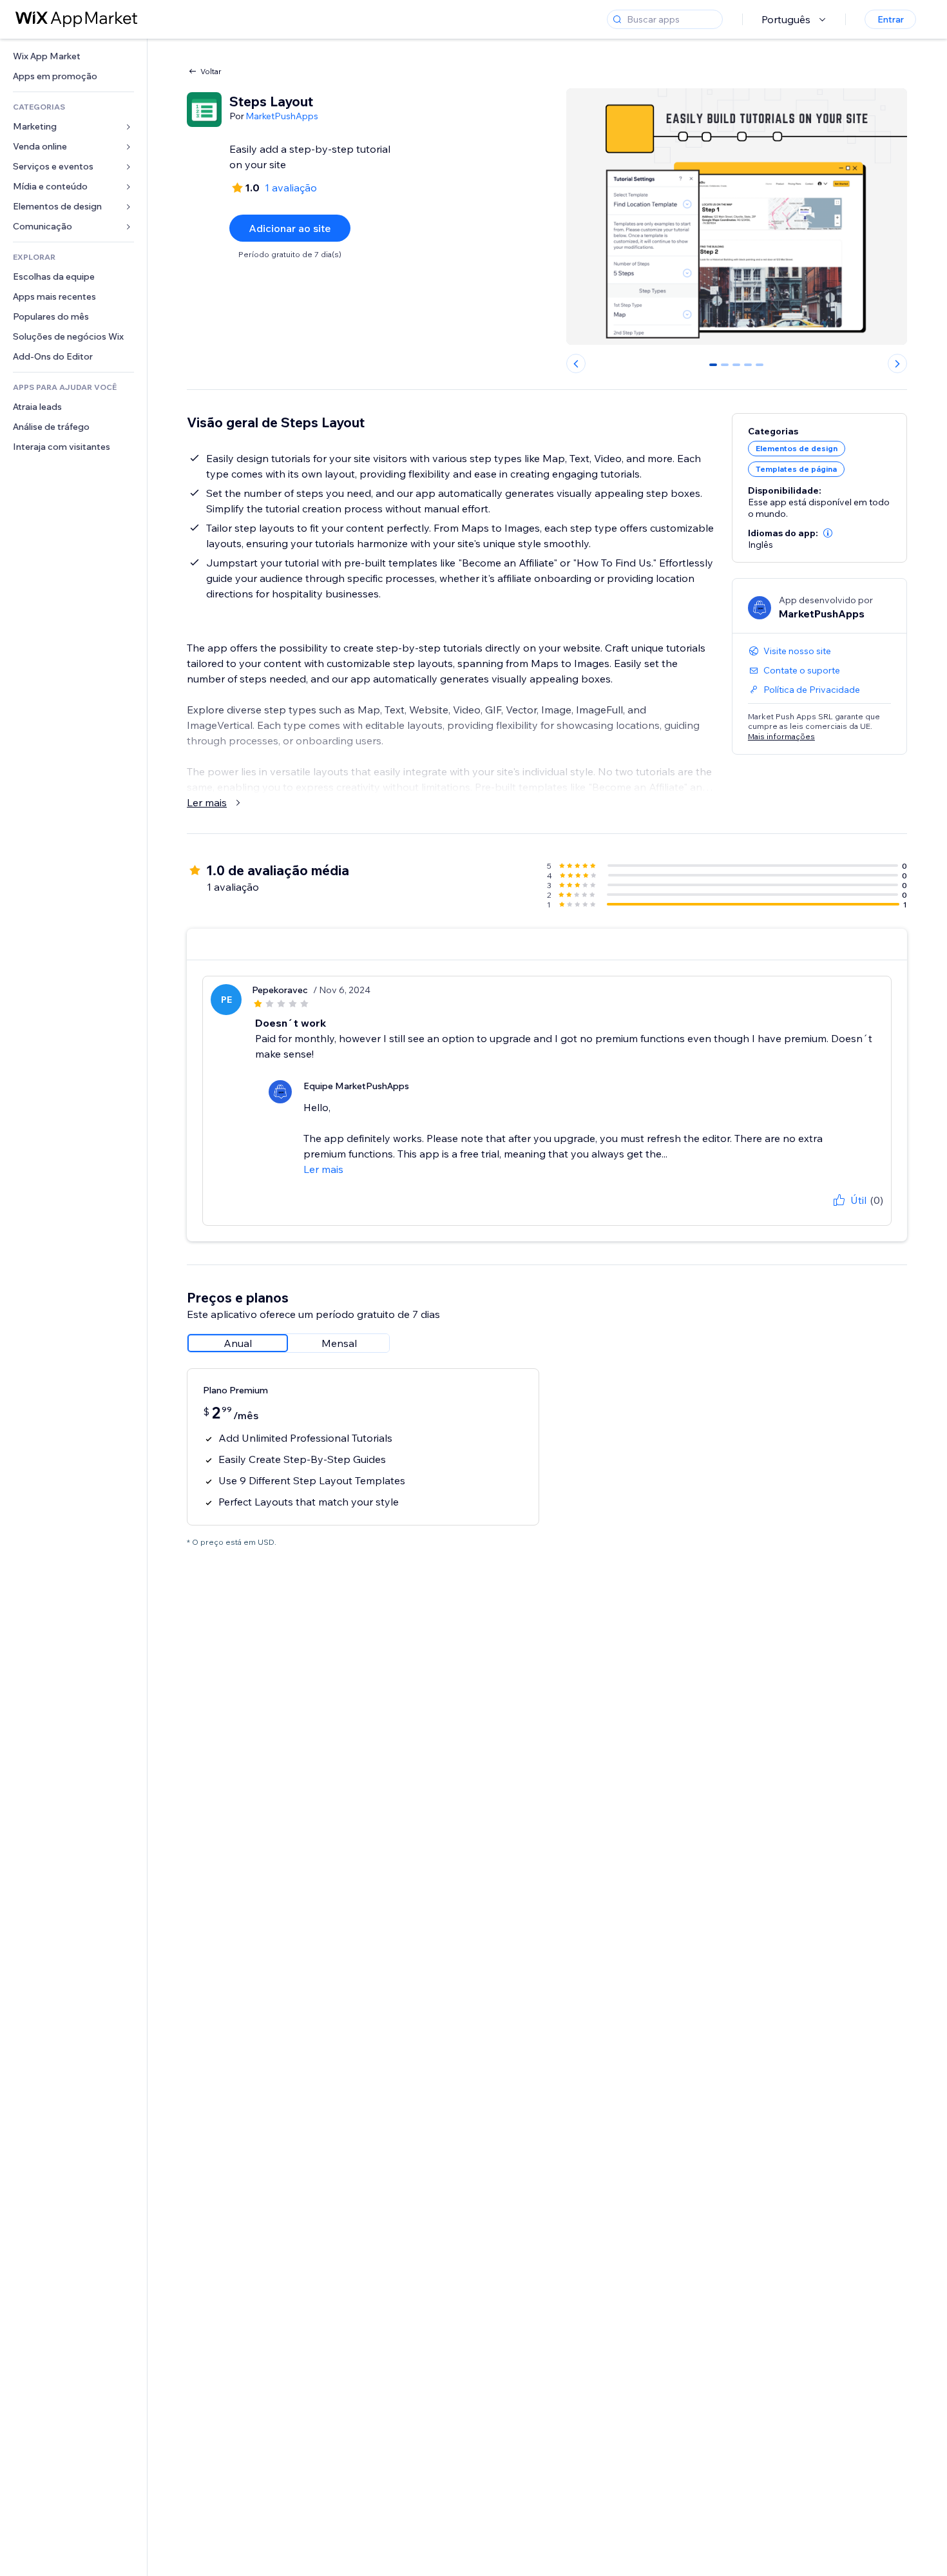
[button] (828, 533)
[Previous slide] (576, 363)
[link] (73, 56)
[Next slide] (897, 363)
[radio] (238, 1343)
